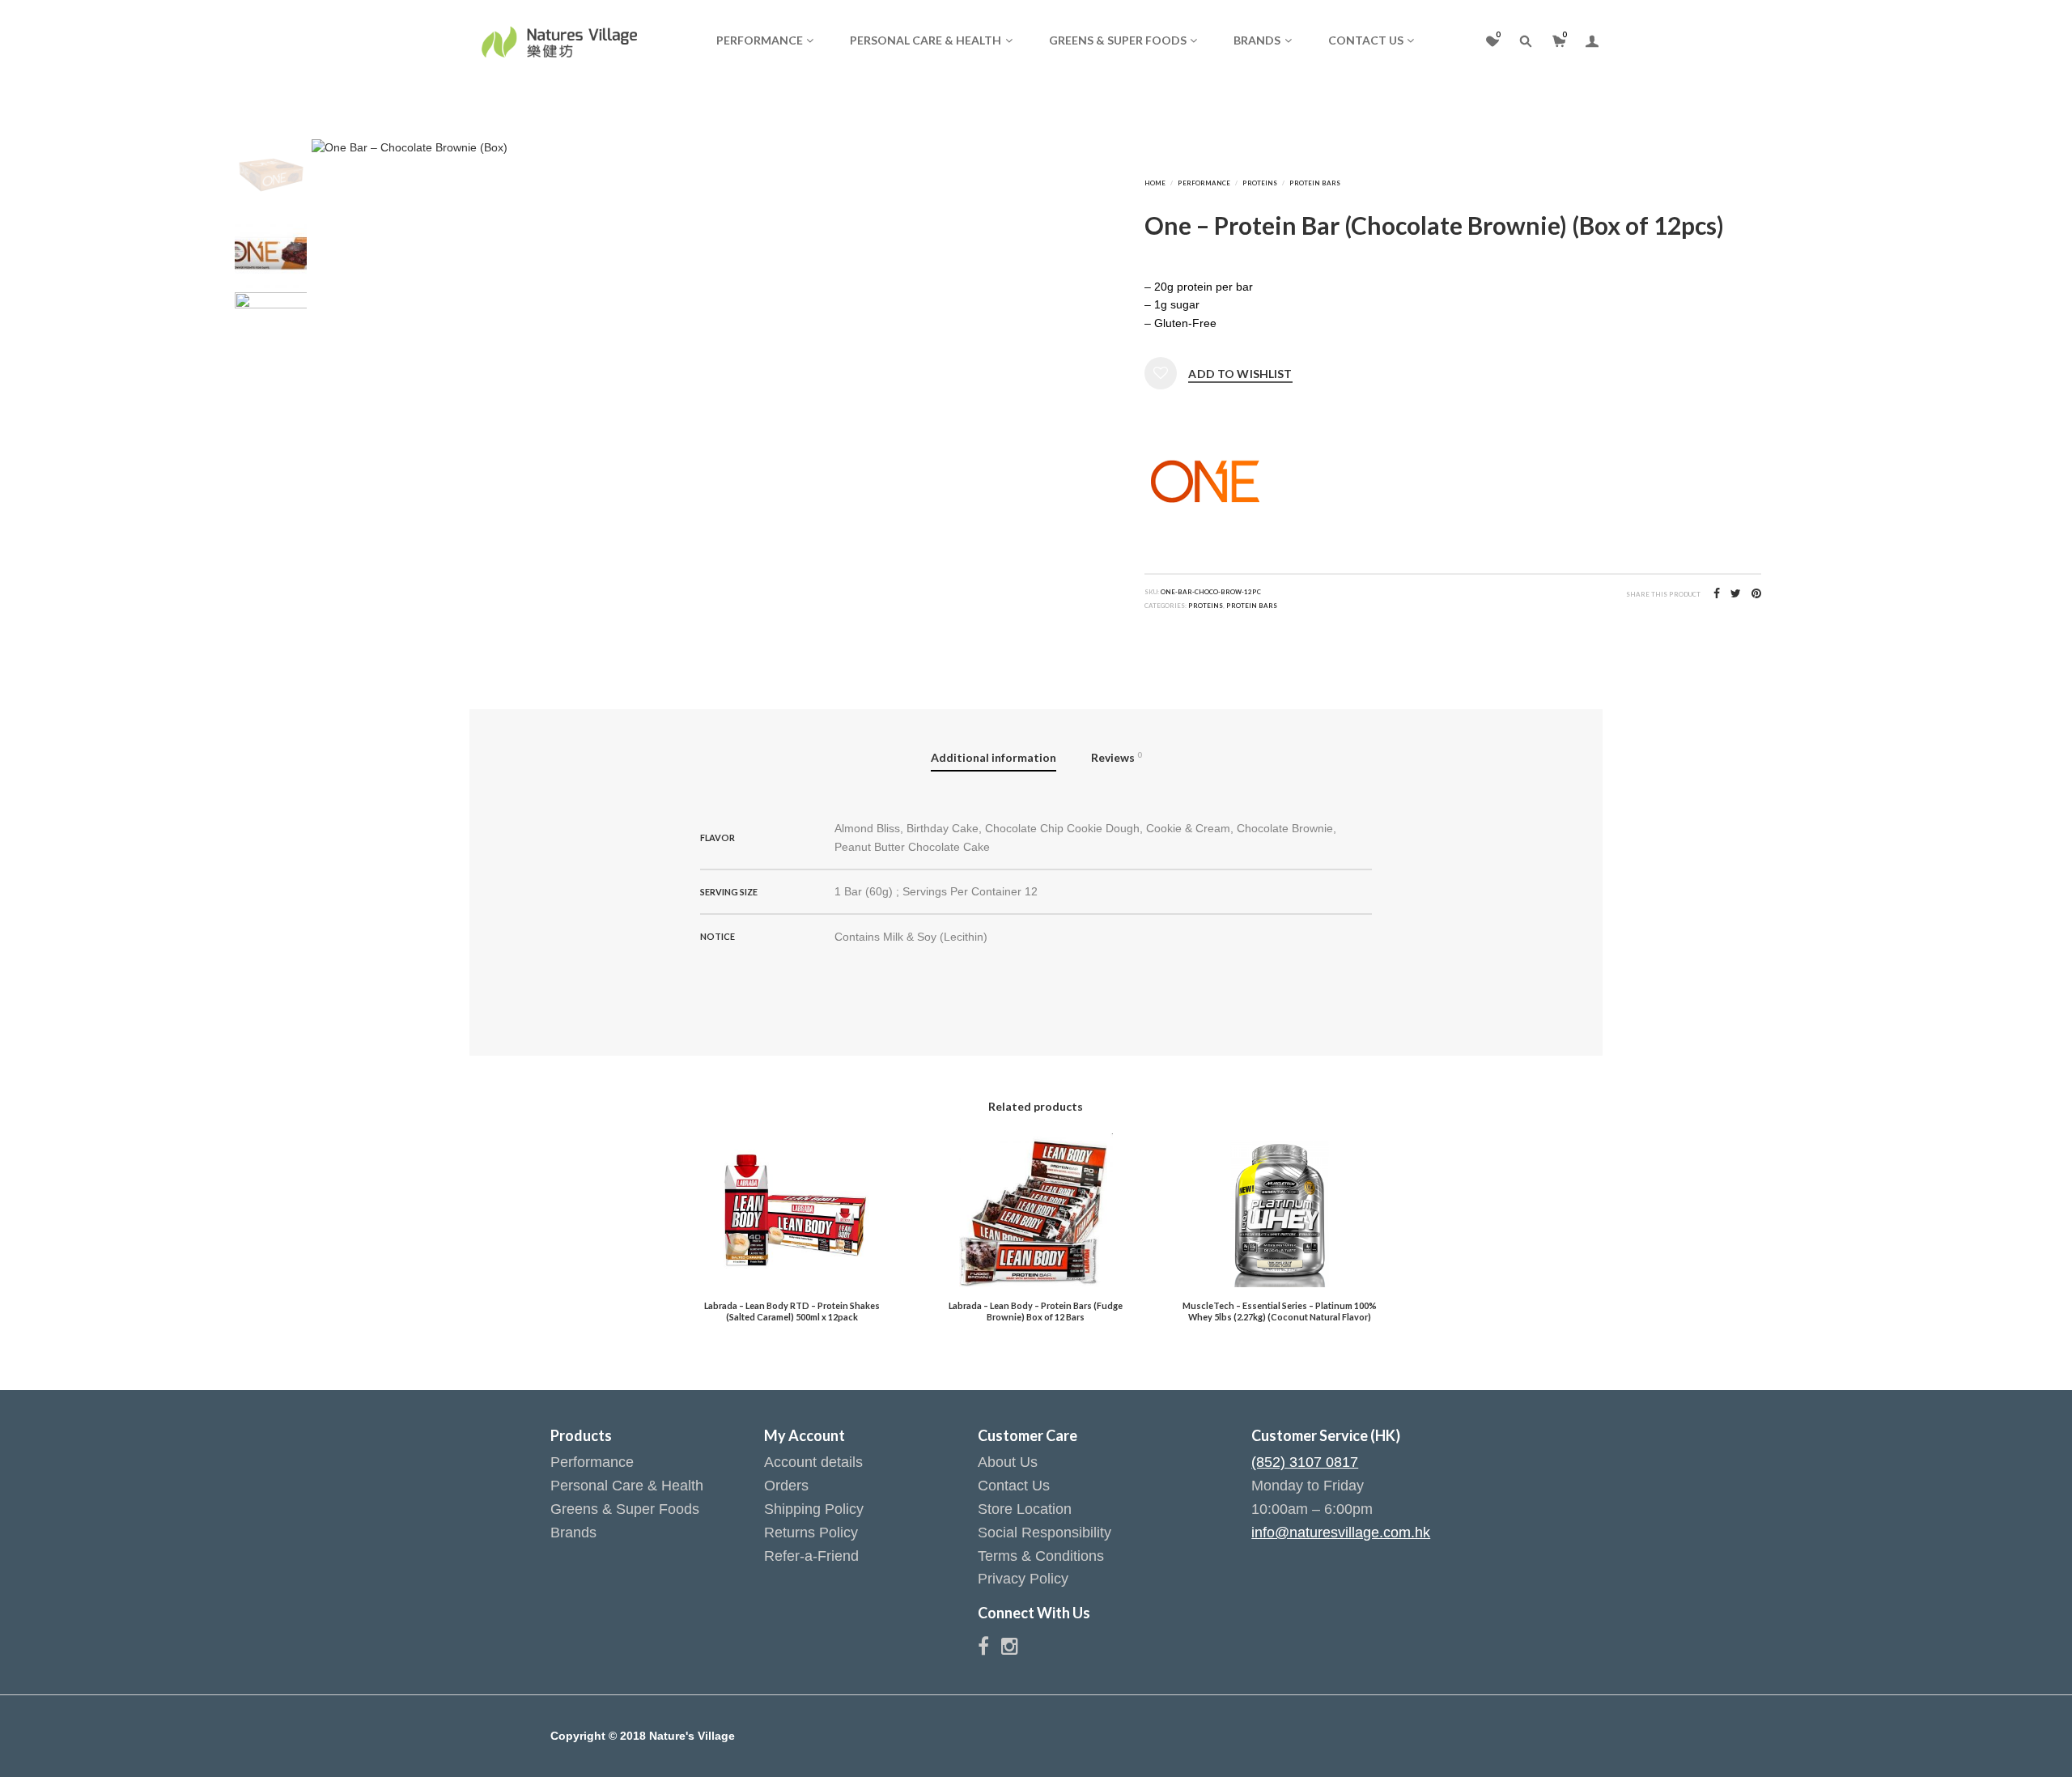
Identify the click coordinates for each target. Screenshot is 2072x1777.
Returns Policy (811, 1533)
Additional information (994, 757)
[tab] (994, 759)
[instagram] (1010, 1649)
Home (1155, 183)
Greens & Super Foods (1118, 40)
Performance (760, 40)
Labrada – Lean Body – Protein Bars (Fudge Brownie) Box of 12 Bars (1036, 1311)
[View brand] (1205, 480)
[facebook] (989, 1649)
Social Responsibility (1044, 1533)
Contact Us (1366, 40)
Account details (813, 1462)
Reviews (1116, 757)
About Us (1008, 1462)
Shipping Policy (814, 1509)
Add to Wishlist (1240, 374)
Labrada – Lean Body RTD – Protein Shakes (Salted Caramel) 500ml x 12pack (792, 1311)
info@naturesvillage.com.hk (1341, 1533)
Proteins (1260, 183)
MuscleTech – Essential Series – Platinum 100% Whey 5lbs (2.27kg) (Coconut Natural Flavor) (1280, 1311)
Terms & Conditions (1041, 1556)
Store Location (1025, 1509)
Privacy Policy (1023, 1579)
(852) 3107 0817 (1305, 1462)
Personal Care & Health (926, 40)
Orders (786, 1486)
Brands (1257, 40)
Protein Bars (1315, 183)
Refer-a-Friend (811, 1556)
